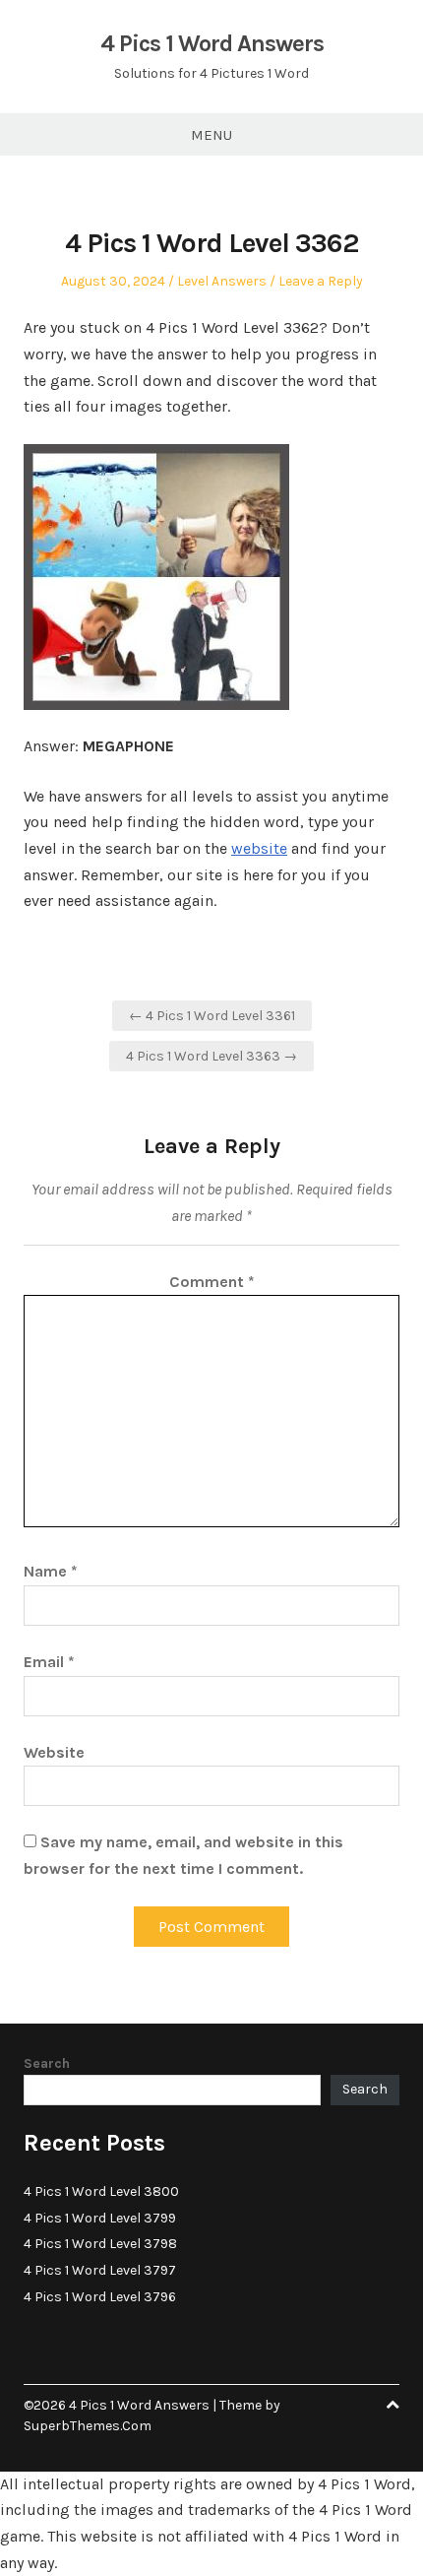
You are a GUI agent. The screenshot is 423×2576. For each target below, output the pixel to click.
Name (51, 1571)
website (259, 848)
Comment (212, 1282)
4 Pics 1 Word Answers (212, 43)
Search (47, 2063)
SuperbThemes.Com (88, 2426)
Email (49, 1662)
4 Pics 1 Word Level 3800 (101, 2191)
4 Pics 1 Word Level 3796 (100, 2297)
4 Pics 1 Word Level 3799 (100, 2218)
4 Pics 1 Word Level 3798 (100, 2244)
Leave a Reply (321, 281)
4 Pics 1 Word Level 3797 (100, 2270)
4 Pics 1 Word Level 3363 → (211, 1056)
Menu (211, 135)
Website (54, 1752)
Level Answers (222, 281)
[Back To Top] (393, 2405)
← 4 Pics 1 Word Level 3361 (212, 1016)
